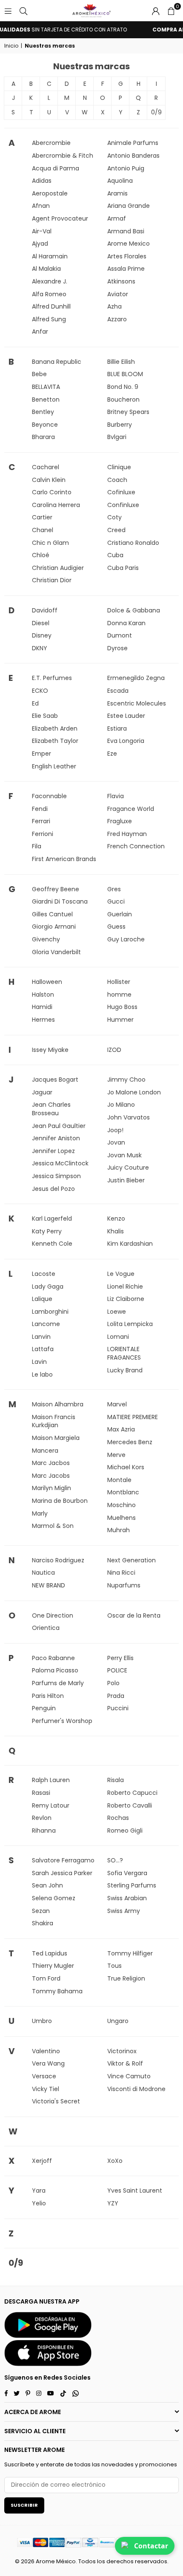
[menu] (8, 11)
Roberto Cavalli (130, 1805)
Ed (35, 703)
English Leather (54, 766)
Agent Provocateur (60, 218)
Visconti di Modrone (136, 2089)
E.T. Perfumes (52, 678)
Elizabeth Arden (55, 728)
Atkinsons (121, 281)
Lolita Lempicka (130, 1324)
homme (119, 995)
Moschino (122, 1505)
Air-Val (42, 231)
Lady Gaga (48, 1287)
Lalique (42, 1299)
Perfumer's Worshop (62, 1721)
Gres (114, 889)
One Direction (53, 1615)
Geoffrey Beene (56, 889)
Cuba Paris (123, 568)
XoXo (115, 2161)
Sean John (47, 1885)
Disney (42, 635)
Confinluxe (123, 505)
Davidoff (45, 610)
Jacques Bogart (55, 1080)
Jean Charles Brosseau (51, 1109)
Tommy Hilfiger (130, 1953)
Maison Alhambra (58, 1404)
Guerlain (120, 914)
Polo (113, 1683)
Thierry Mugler (53, 1966)
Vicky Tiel (46, 2089)
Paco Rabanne (53, 1658)
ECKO (40, 691)
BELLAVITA (46, 387)
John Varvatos (129, 1117)
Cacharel (46, 467)
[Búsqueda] (23, 11)
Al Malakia (46, 269)
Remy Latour (51, 1805)
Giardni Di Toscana (60, 901)
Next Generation (132, 1560)
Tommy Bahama (57, 1991)
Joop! (115, 1130)
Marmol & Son (53, 1526)
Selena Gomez (54, 1898)
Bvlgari (117, 437)
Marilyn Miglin (51, 1488)
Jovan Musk (124, 1155)
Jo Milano (121, 1105)
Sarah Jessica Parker (62, 1873)
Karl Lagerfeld (52, 1219)
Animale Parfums (133, 143)
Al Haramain (50, 256)
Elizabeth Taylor (55, 741)
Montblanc (123, 1492)
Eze (112, 754)
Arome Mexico (129, 244)
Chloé (41, 555)
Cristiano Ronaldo (133, 543)
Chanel (43, 530)
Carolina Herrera (56, 505)
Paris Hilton (48, 1696)
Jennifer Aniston (56, 1138)
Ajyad (40, 244)
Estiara (117, 728)
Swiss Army (124, 1911)
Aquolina (120, 181)
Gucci (116, 901)
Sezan (41, 1911)
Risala (116, 1780)
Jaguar (42, 1092)
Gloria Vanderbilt (56, 952)
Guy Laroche (126, 939)
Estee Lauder (126, 716)
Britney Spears (128, 412)
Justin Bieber (126, 1180)
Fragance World (131, 809)
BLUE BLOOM (125, 374)
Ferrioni (43, 834)
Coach (117, 480)
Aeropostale (50, 193)
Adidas (42, 181)
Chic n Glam (50, 543)
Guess (116, 927)
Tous (114, 1966)
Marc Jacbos (51, 1463)
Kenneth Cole (52, 1244)
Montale (119, 1480)
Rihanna (44, 1831)
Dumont (120, 635)
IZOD (114, 1050)
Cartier (42, 517)
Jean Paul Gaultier (59, 1126)
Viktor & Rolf (125, 2063)
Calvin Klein (49, 480)
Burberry (120, 425)
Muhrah (119, 1530)
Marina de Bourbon (60, 1501)
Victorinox (122, 2051)
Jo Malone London (134, 1092)
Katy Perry (47, 1231)
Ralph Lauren (51, 1780)
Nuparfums (124, 1585)
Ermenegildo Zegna (136, 678)
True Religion (126, 1978)
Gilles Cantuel (52, 914)
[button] (171, 11)
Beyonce (45, 425)
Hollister (119, 982)
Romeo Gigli (125, 1831)
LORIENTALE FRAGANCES (124, 1353)
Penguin (44, 1708)
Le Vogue (121, 1274)
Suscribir (24, 2505)
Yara (39, 2191)
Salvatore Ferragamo (63, 1860)
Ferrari (41, 821)
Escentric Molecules (137, 703)
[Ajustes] (156, 11)
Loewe (117, 1312)
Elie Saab (45, 716)
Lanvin (41, 1337)
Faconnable (49, 796)
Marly (40, 1513)
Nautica (43, 1573)
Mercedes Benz (130, 1442)
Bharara (43, 437)
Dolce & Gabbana (134, 610)
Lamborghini (50, 1312)
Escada (118, 691)
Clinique (119, 467)
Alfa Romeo (49, 294)
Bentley (43, 412)
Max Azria (121, 1429)
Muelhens (122, 1518)
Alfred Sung (49, 319)
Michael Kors (126, 1467)
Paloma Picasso (55, 1670)
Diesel (41, 623)
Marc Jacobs (51, 1476)
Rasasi (41, 1793)
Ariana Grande (129, 206)
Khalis (116, 1231)
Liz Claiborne (126, 1299)
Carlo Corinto (52, 492)
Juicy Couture (128, 1168)
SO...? (115, 1860)
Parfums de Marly (58, 1683)
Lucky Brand (125, 1370)
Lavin (39, 1362)
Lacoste (44, 1274)
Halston (43, 995)
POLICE (117, 1670)
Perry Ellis (120, 1658)
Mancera (45, 1451)
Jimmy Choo (126, 1080)
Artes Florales (127, 256)
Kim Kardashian (130, 1244)
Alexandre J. (50, 281)
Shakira (43, 1923)
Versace (44, 2076)
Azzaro (117, 319)
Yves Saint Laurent (135, 2191)
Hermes (43, 1020)
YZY (113, 2203)
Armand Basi (126, 231)
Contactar (151, 2546)
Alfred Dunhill (51, 306)
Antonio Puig (126, 168)
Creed (116, 530)
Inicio (11, 46)
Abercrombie (51, 143)
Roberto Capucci (132, 1793)
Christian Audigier (58, 568)
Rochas (118, 1818)
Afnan (41, 206)
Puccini (118, 1708)
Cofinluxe (121, 492)
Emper (41, 754)
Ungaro (118, 2021)
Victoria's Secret (56, 2101)
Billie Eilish (121, 362)
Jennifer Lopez (53, 1151)
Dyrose (117, 648)
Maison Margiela (56, 1438)
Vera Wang (48, 2063)
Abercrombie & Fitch (63, 156)
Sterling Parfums (132, 1885)
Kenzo (116, 1219)
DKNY (40, 648)
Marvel (117, 1404)
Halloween (47, 982)
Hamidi (42, 1007)
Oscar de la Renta (134, 1615)
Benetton (46, 400)
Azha (114, 306)
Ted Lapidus (50, 1953)
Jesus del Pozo (53, 1189)
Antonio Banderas (133, 156)
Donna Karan (126, 623)
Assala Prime (126, 269)
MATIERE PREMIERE (133, 1417)
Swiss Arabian (127, 1898)
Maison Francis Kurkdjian (54, 1421)
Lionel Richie (125, 1287)
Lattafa (43, 1349)
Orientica (46, 1628)
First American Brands (64, 859)
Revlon (42, 1818)
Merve (116, 1455)
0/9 (156, 112)
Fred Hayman (127, 834)
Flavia (116, 796)
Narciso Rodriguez (58, 1560)
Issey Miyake (50, 1050)
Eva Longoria (126, 741)
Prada (116, 1696)
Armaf (117, 218)
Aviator (118, 294)
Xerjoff (42, 2161)
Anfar (40, 332)
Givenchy (46, 939)
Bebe (39, 374)
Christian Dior (52, 580)
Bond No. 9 (123, 387)
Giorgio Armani (54, 927)
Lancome (46, 1324)
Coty (114, 517)
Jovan (116, 1142)
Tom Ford (46, 1978)
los (101, 2561)
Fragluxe (120, 821)
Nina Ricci (121, 1573)
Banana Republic (57, 362)
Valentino (46, 2051)
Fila (37, 846)
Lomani (118, 1337)
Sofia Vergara (127, 1873)
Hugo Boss (122, 1007)
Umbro (42, 2021)
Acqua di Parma (56, 168)
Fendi (40, 809)
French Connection (136, 846)
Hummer (120, 1020)
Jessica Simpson (56, 1176)
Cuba (115, 555)
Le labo (42, 1374)
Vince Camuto (129, 2076)
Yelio (39, 2203)
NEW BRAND (49, 1585)
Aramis (117, 193)
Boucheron (123, 400)
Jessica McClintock (60, 1163)
